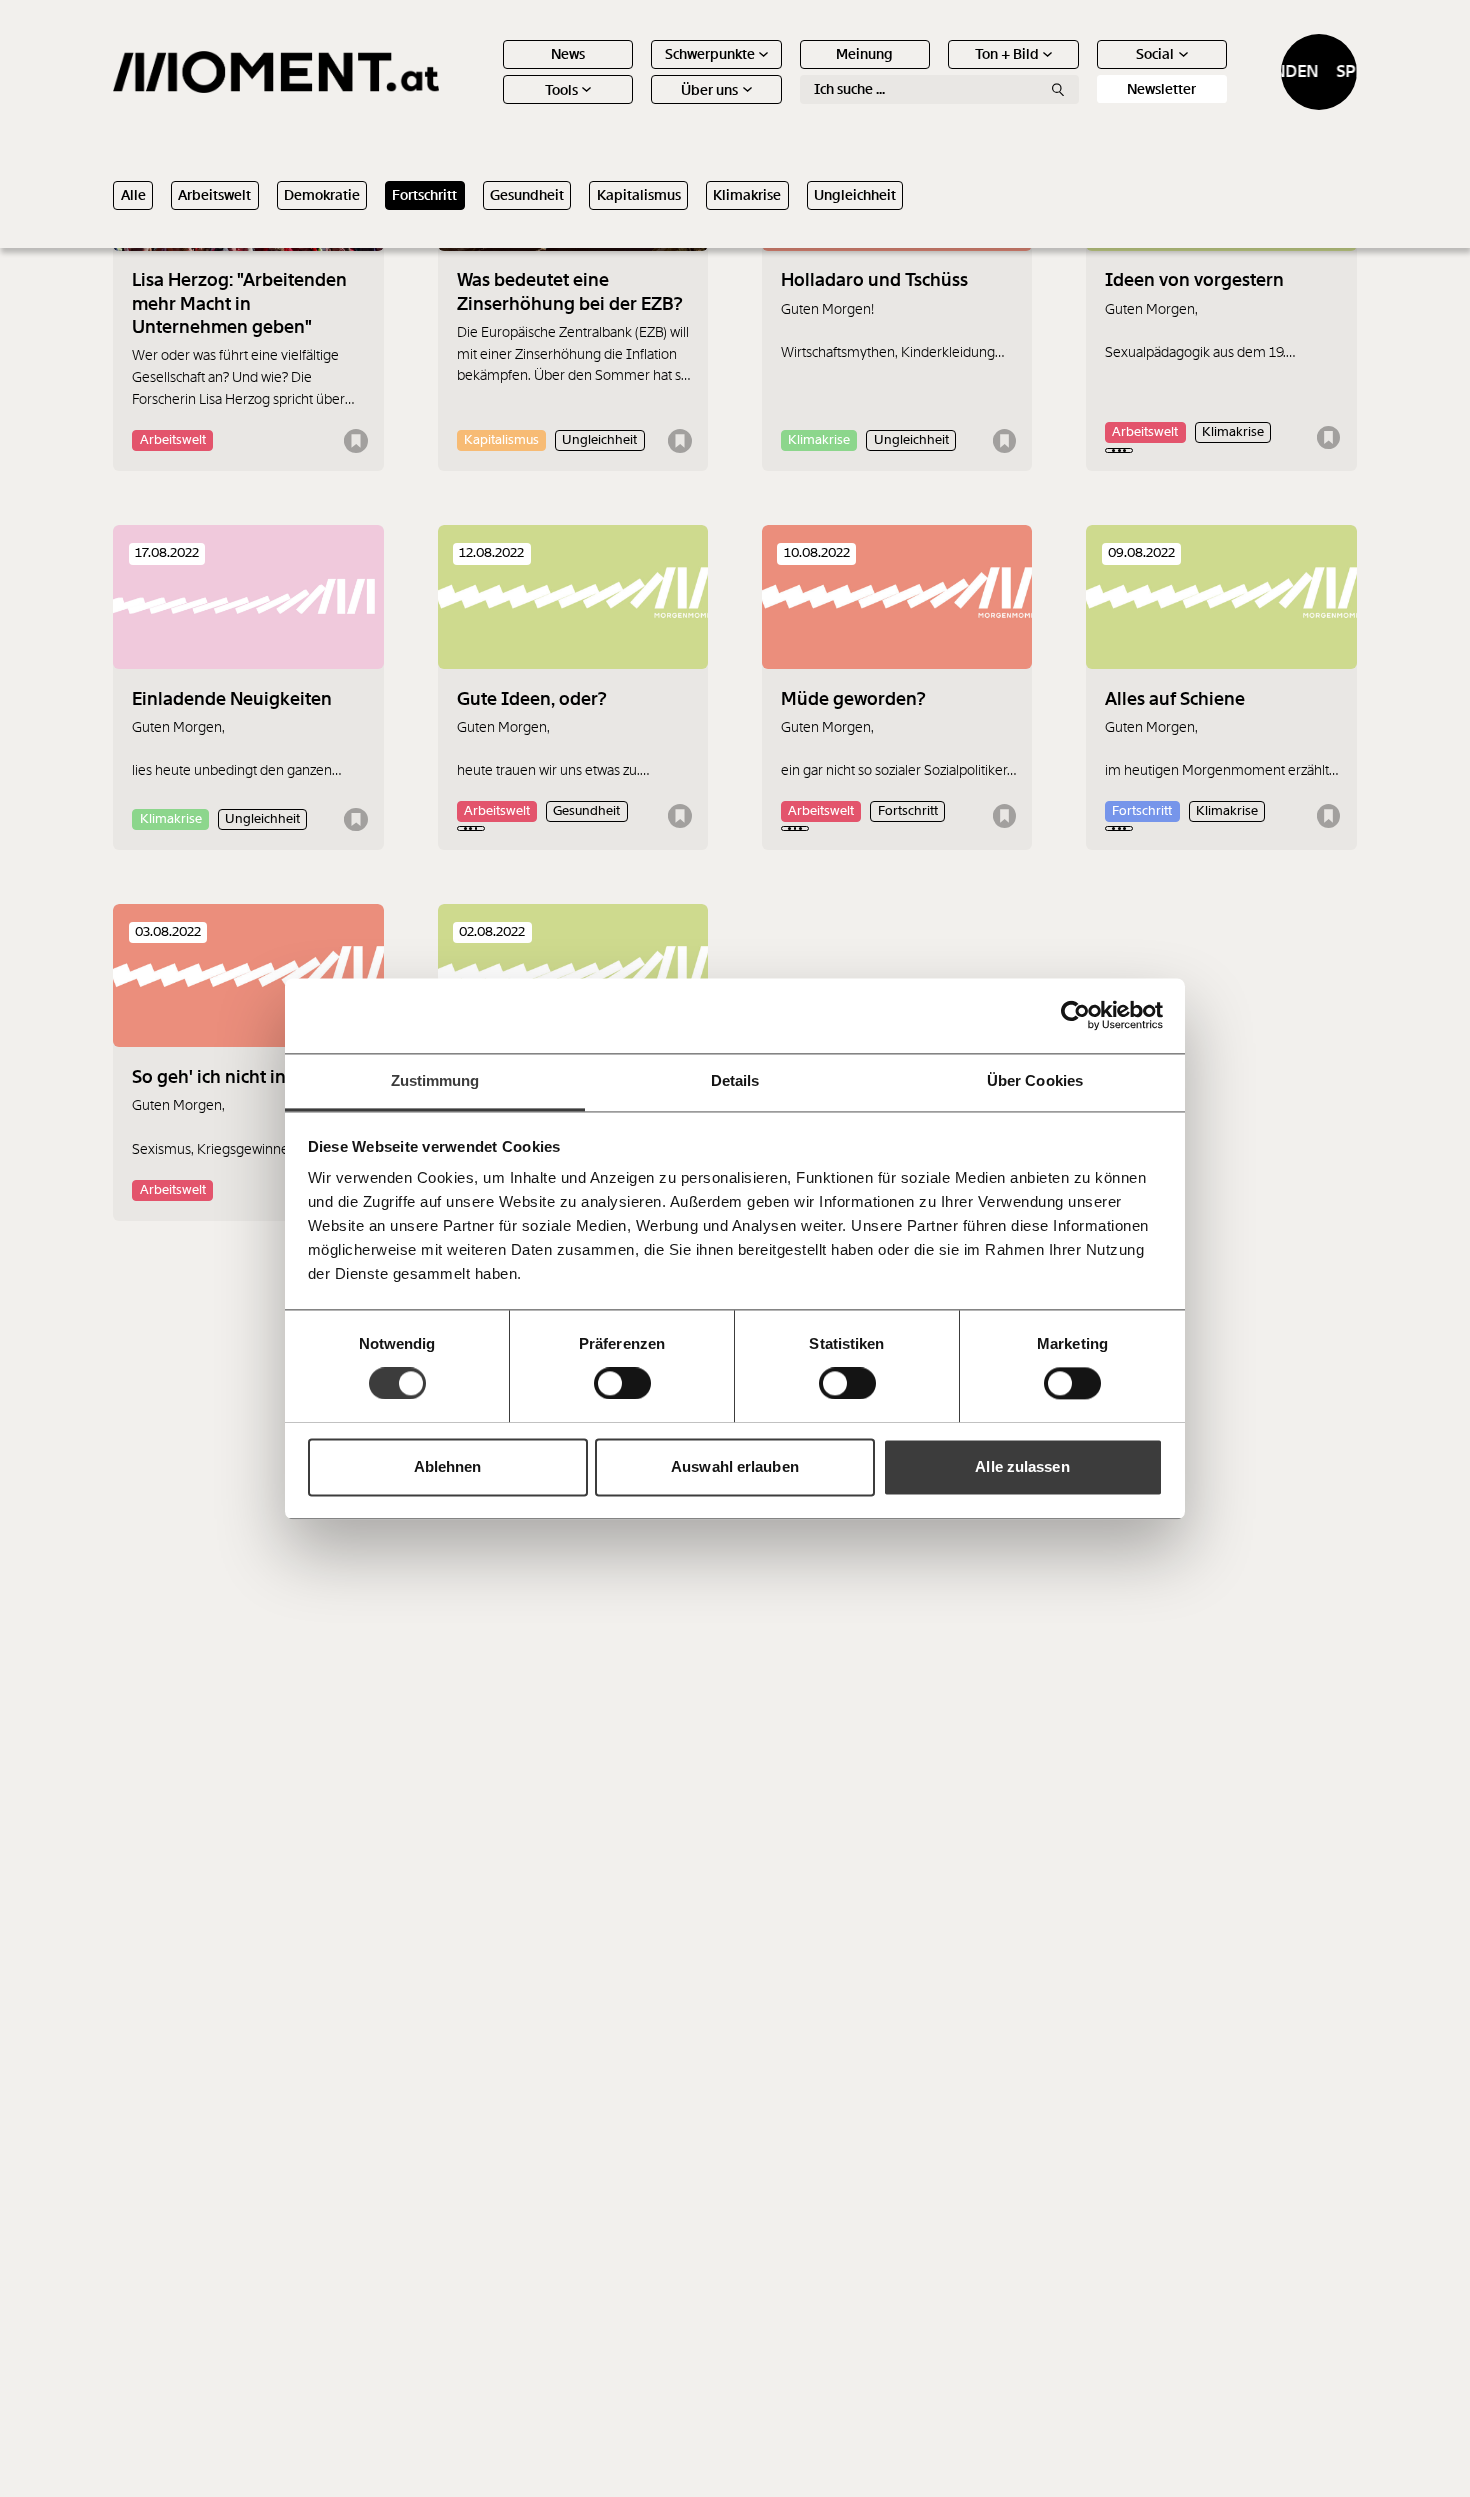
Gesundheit (527, 195)
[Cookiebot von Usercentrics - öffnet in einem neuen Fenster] (1075, 1015)
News (568, 54)
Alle (133, 195)
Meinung (864, 54)
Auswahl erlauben (735, 1466)
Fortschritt (424, 195)
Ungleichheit (855, 195)
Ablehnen (448, 1466)
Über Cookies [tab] (1035, 1080)
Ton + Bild (1007, 54)
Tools (561, 90)
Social (1155, 54)
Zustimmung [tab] (435, 1080)
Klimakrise (747, 195)
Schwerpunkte (710, 54)
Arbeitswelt (214, 195)
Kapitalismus (639, 195)
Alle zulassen (1022, 1466)
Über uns (709, 90)
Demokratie (322, 195)
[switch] (622, 1383)
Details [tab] (735, 1080)
